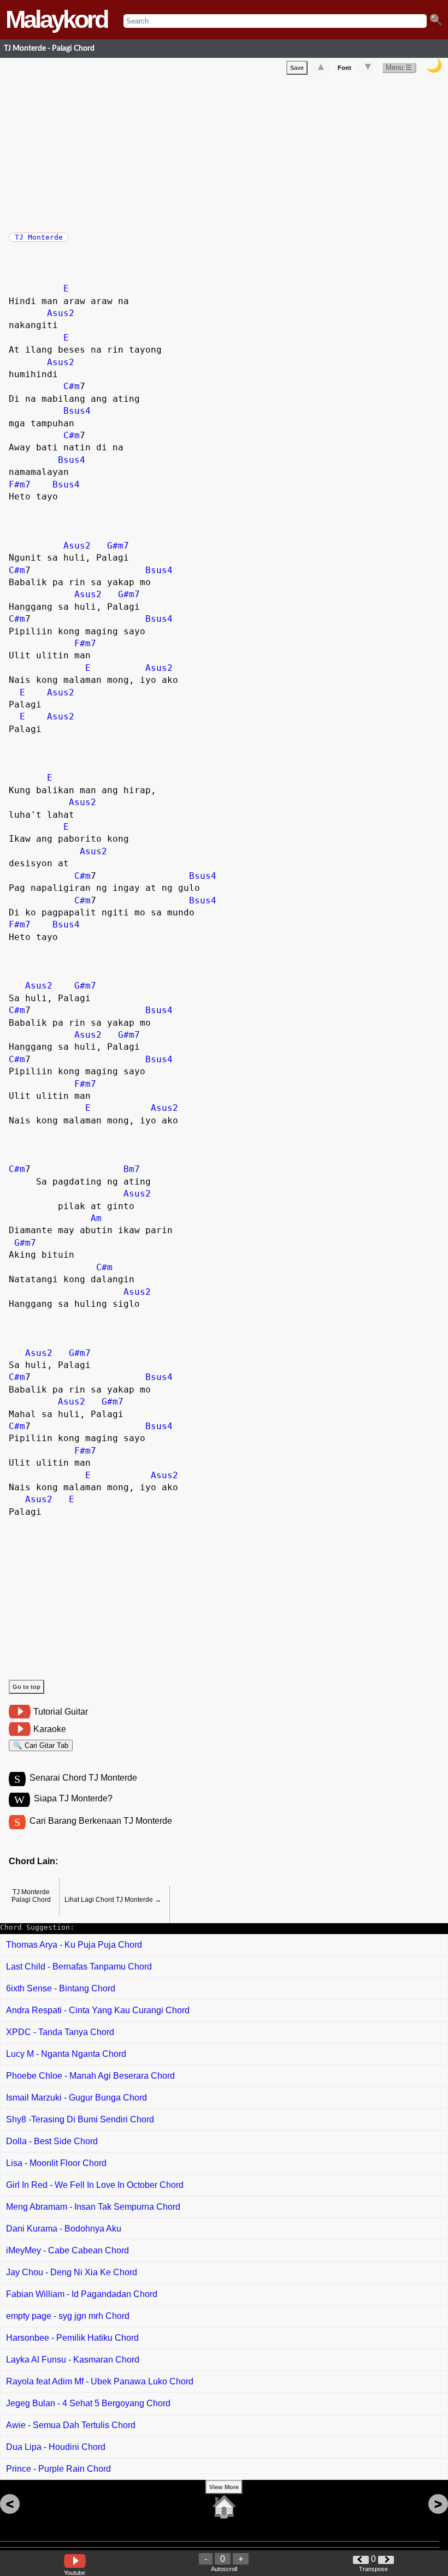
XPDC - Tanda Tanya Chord (60, 2032)
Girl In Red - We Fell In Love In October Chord (95, 2185)
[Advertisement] (228, 151)
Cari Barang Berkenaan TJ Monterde (101, 1821)
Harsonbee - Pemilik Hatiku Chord (72, 2338)
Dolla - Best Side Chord (52, 2141)
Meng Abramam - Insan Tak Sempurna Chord (93, 2207)
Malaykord (56, 19)
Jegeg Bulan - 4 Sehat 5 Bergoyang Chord (88, 2403)
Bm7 (132, 1169)
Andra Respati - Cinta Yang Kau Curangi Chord (98, 2010)
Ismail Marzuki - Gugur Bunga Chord (76, 2098)
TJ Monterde (39, 237)
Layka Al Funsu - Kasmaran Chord (73, 2360)
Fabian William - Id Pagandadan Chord (82, 2294)
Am (96, 1218)
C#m (72, 386)
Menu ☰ (399, 67)
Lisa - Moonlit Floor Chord (56, 2163)
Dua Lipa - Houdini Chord (56, 2447)
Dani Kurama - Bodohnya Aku (64, 2229)
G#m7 (118, 546)
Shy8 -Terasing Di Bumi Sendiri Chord (80, 2119)
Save (297, 68)
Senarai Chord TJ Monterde (83, 1778)
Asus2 (61, 313)
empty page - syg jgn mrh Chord (68, 2316)
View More (224, 2487)
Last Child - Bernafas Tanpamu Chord (79, 1967)
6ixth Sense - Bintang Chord (61, 1988)
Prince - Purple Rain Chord (58, 2469)
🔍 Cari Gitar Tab (41, 1745)
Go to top (26, 1687)
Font (344, 68)
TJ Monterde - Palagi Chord (49, 48)
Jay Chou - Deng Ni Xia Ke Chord (72, 2272)
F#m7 (20, 484)
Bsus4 (77, 411)
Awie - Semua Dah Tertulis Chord (71, 2425)
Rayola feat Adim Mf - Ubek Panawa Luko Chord (100, 2381)
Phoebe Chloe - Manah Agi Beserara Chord (90, 2076)
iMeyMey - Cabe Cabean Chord (67, 2250)
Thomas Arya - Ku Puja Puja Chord (74, 1945)
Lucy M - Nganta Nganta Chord (66, 2054)
